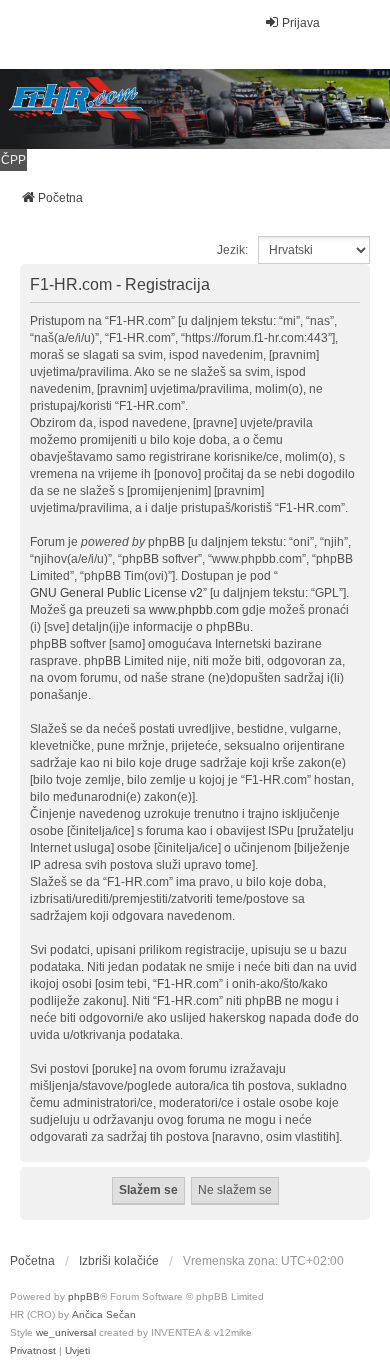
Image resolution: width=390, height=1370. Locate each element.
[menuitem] (33, 1351)
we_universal (66, 1332)
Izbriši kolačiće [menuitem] (119, 1261)
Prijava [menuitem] (301, 23)
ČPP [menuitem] (13, 160)
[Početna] (195, 109)
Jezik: (232, 250)
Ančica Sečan (104, 1314)
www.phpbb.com (194, 610)
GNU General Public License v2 (116, 593)
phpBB (84, 1296)
